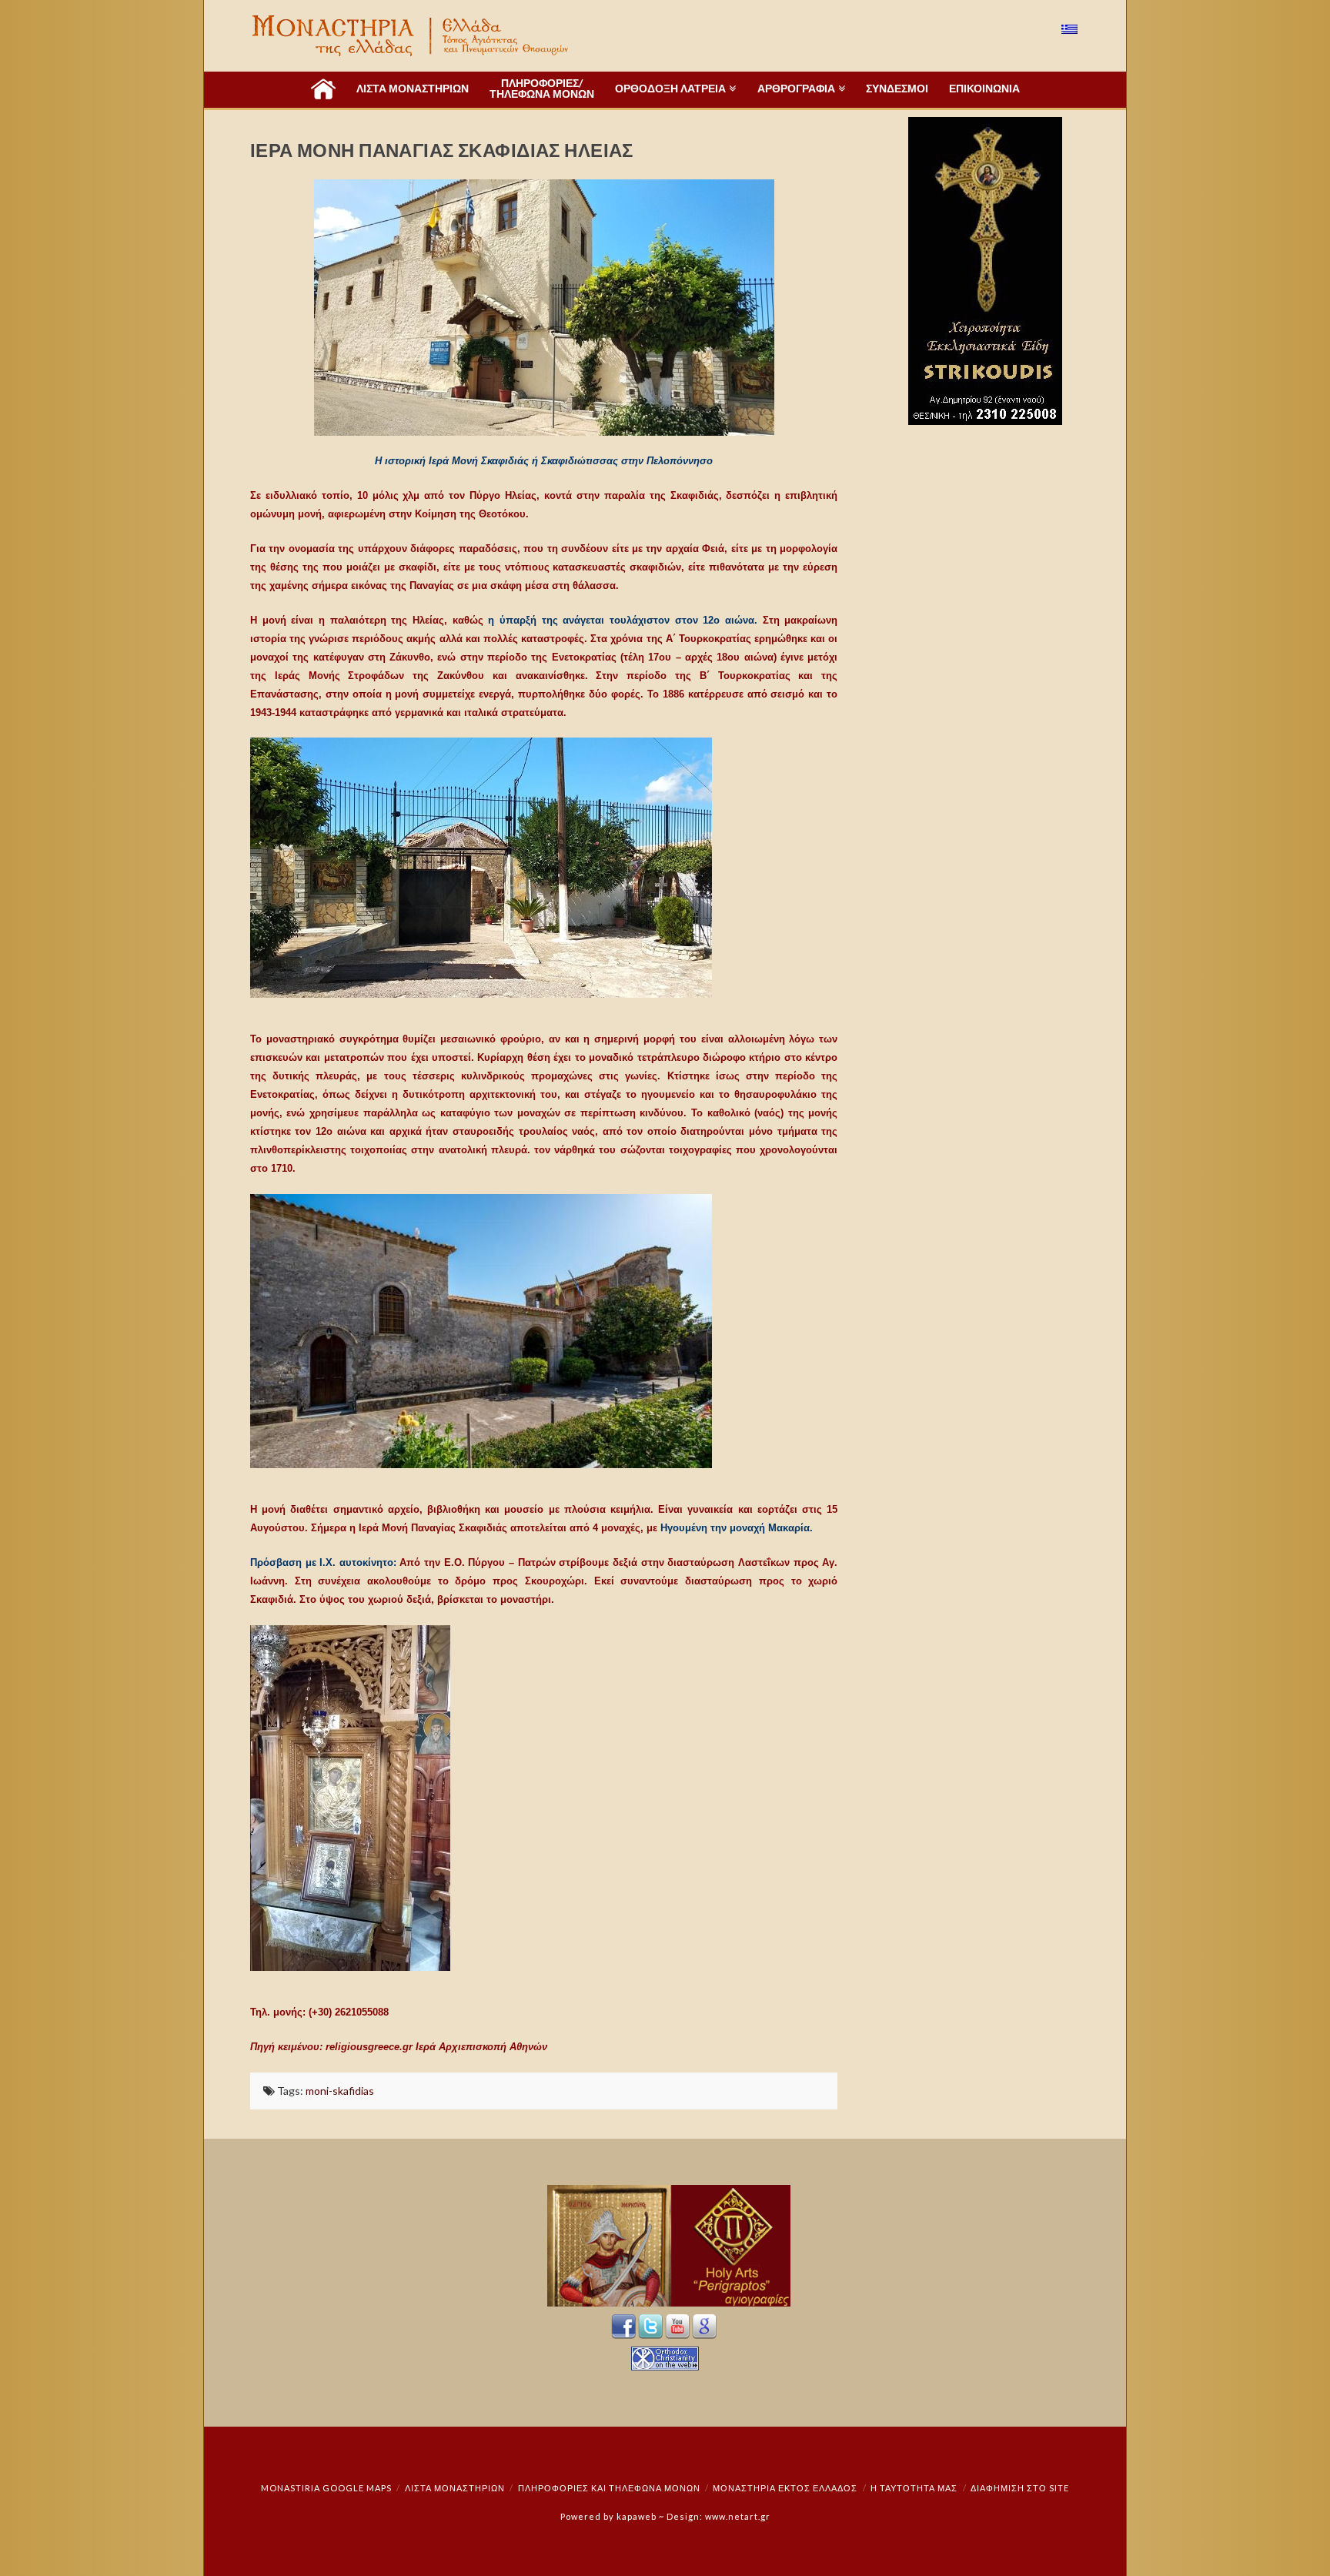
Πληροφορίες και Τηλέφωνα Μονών (609, 2488)
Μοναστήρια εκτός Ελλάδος (785, 2488)
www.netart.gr (738, 2516)
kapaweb (637, 2516)
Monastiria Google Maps (326, 2488)
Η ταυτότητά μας (914, 2488)
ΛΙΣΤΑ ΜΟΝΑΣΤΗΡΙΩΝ (455, 2488)
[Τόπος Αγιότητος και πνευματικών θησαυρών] (412, 36)
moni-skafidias (340, 2091)
